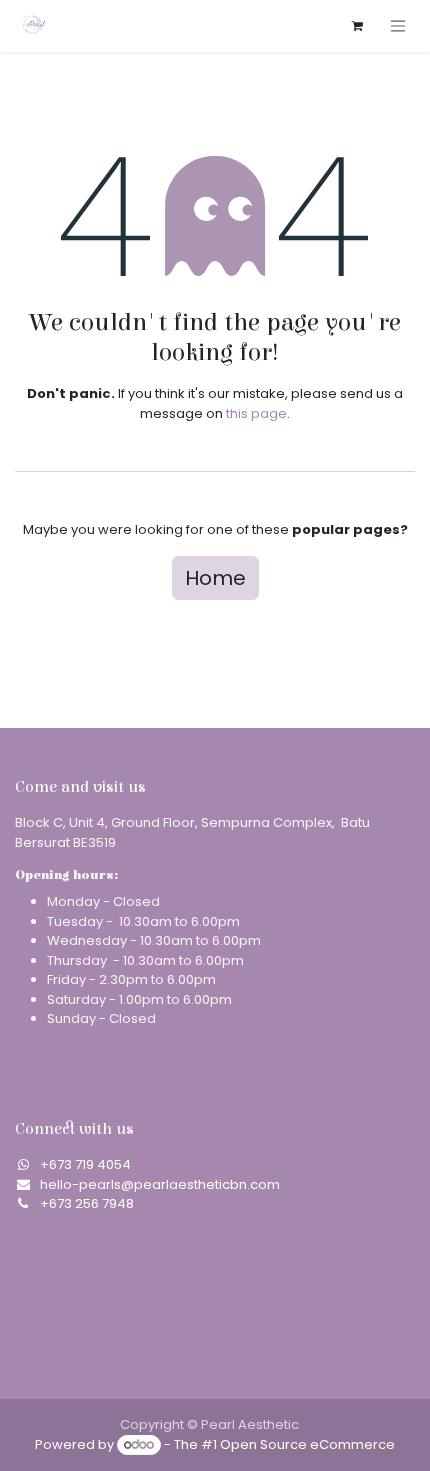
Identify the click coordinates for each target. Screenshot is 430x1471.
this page (256, 413)
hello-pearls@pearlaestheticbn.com (160, 1184)
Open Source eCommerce (307, 1444)
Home (215, 578)
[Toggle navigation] (398, 25)
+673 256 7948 (87, 1203)
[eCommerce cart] (357, 26)
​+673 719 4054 (85, 1164)
